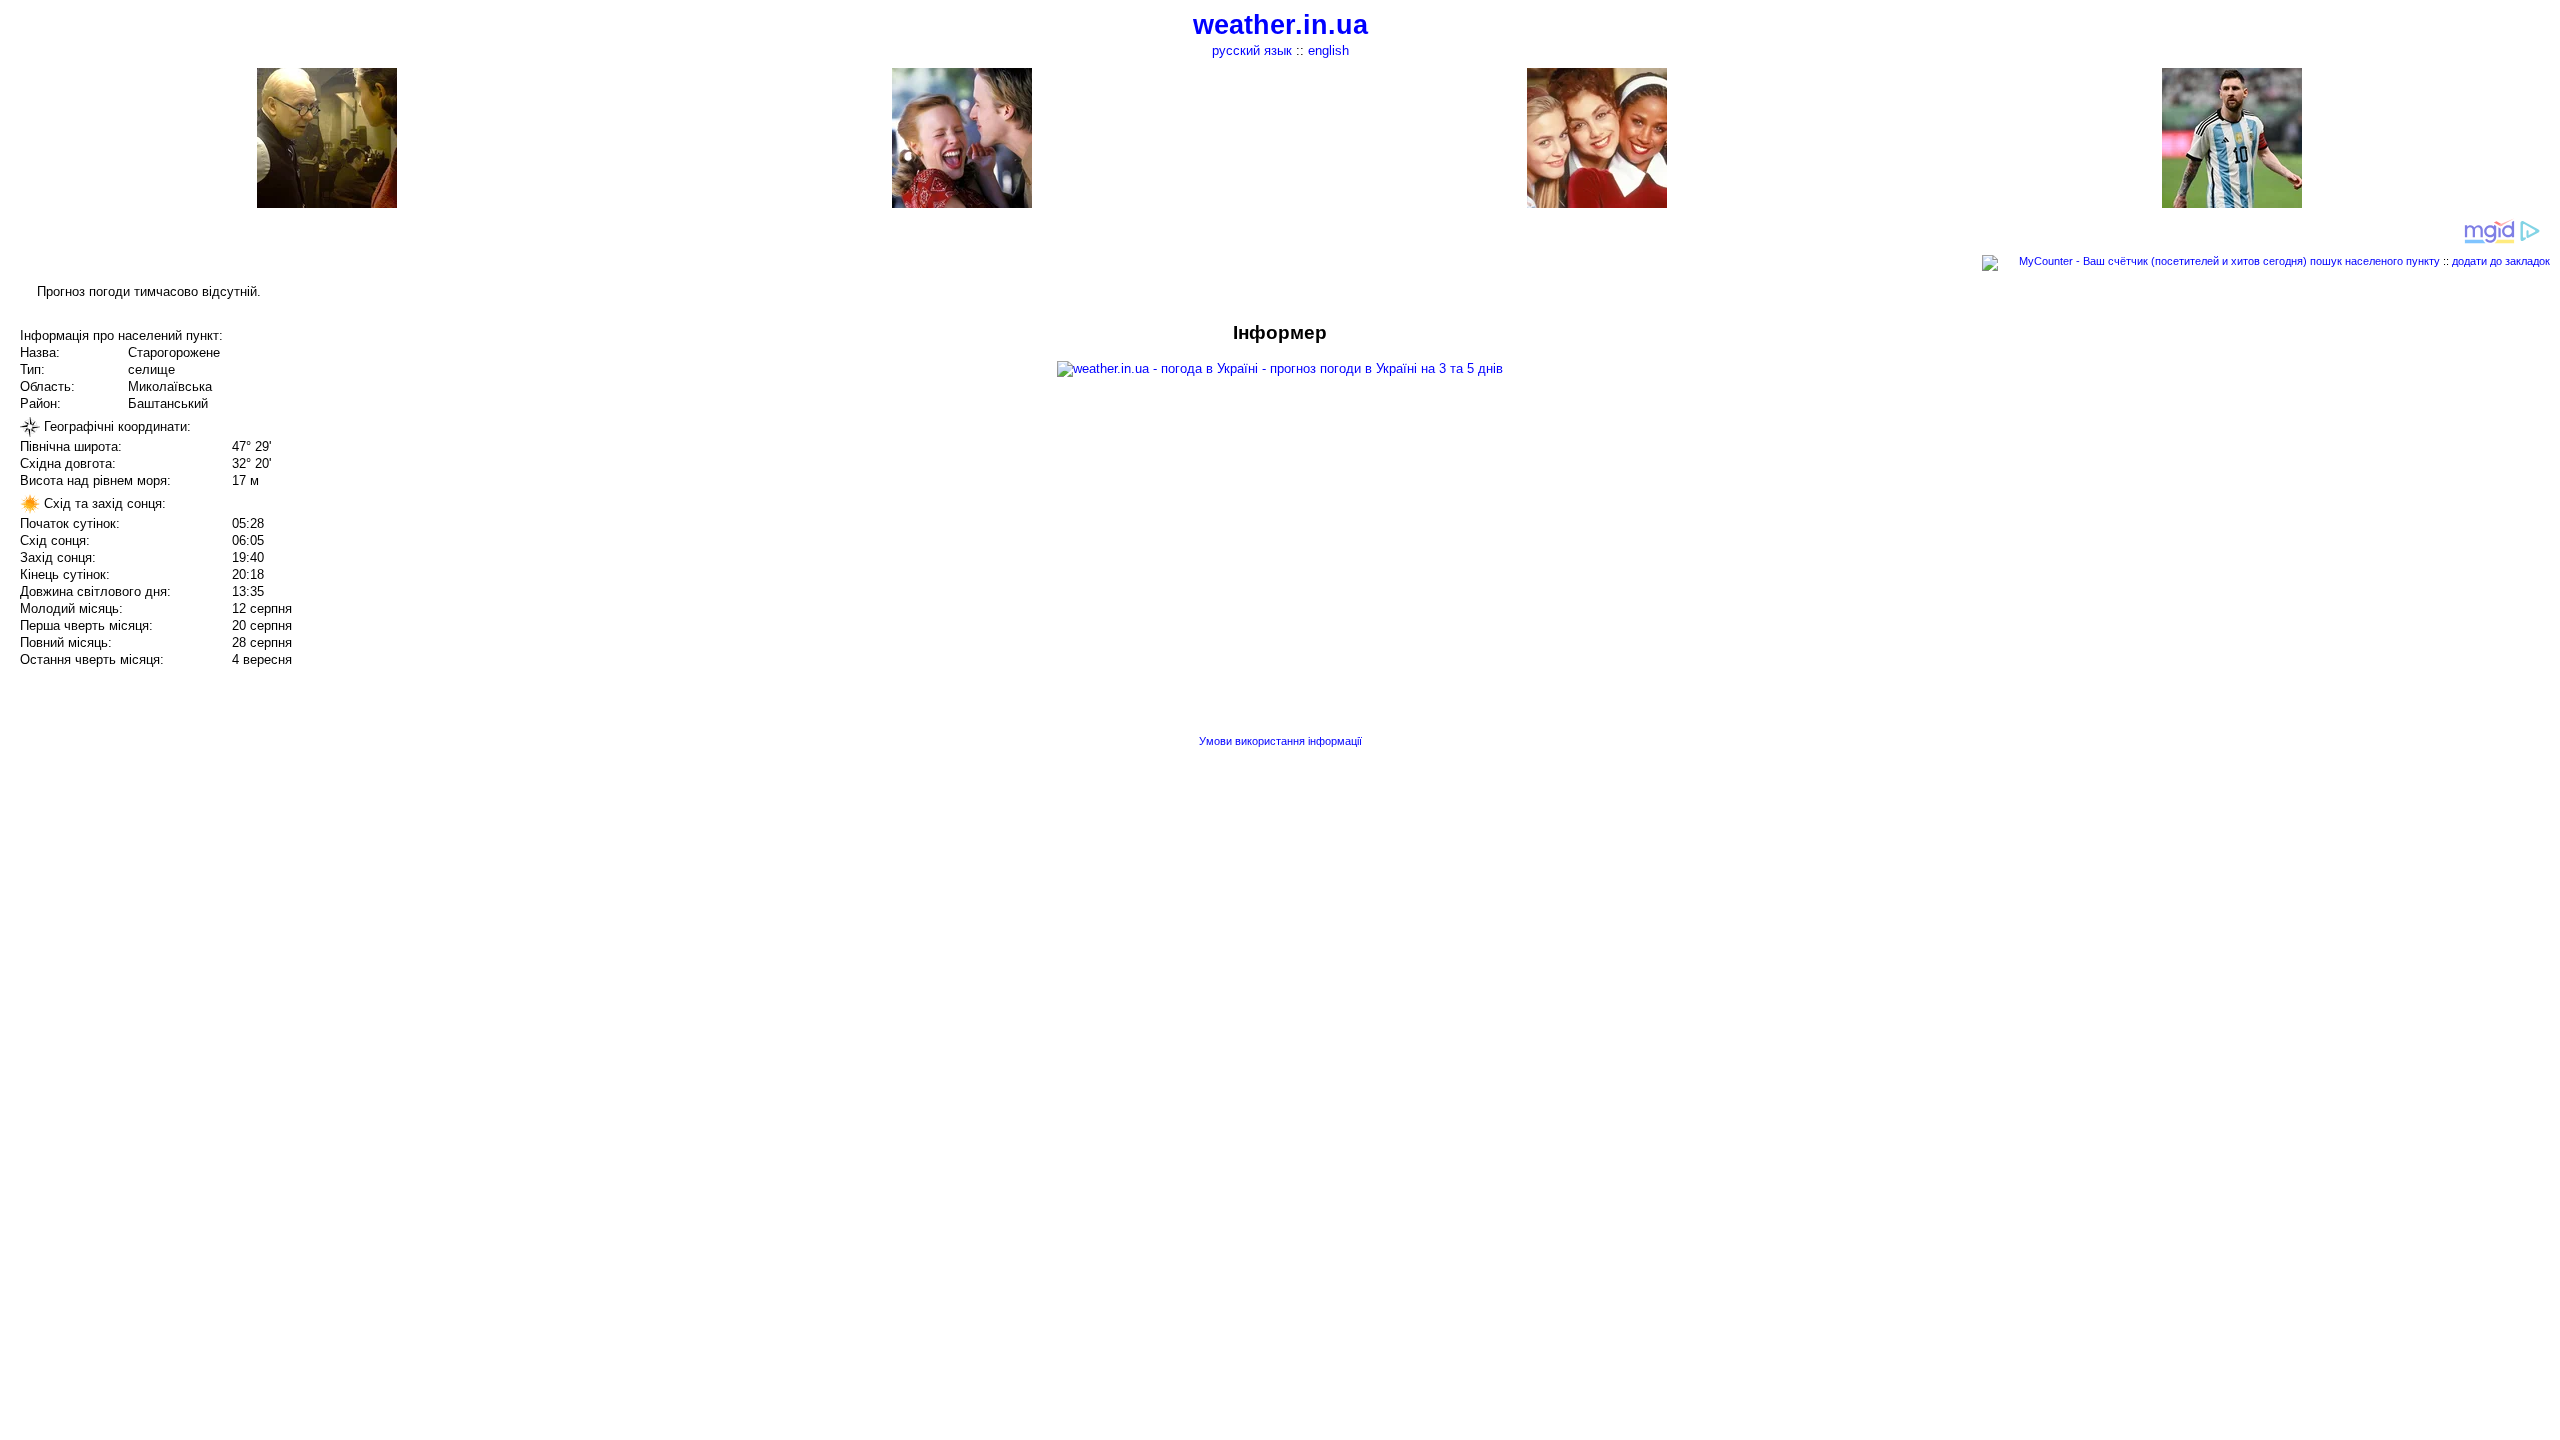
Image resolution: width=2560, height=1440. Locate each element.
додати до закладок (2501, 261)
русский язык (1252, 50)
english (1328, 50)
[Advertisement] (2358, 462)
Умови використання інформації (1280, 741)
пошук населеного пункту (2375, 261)
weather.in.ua (1280, 25)
